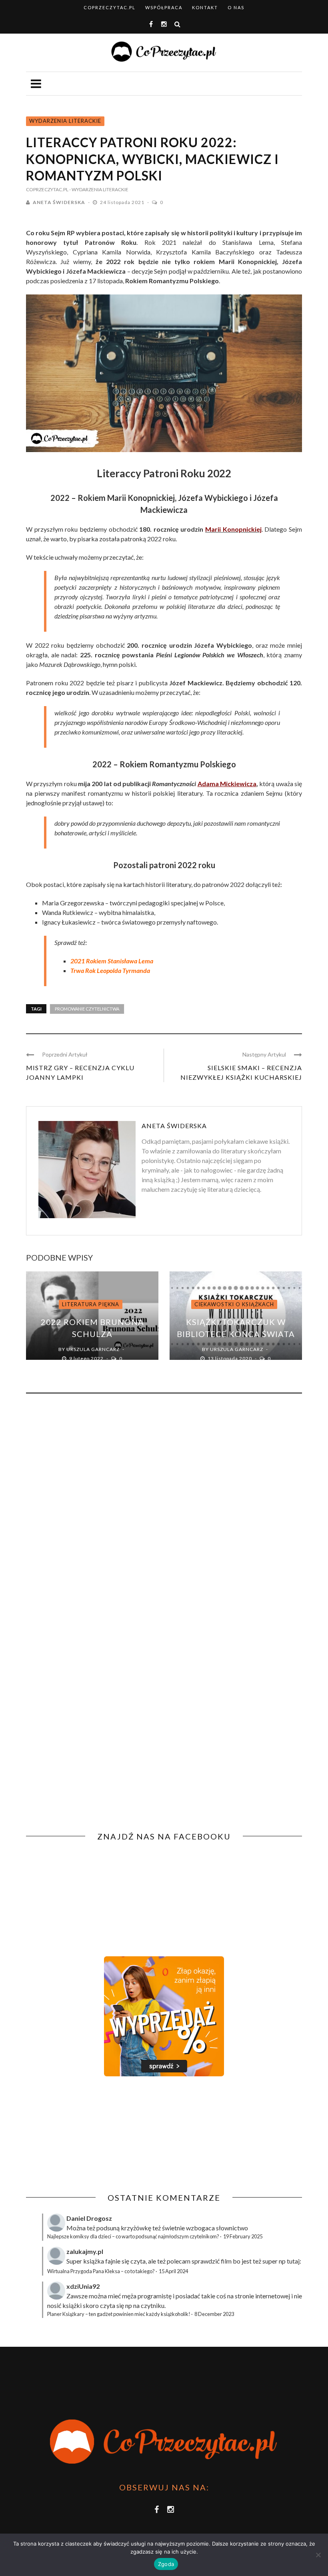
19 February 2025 (243, 2236)
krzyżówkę (136, 2228)
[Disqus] (164, 1508)
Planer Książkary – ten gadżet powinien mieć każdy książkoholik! (119, 2314)
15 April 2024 (173, 2271)
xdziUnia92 (83, 2286)
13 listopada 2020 (230, 1358)
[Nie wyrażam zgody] (318, 2555)
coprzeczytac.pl (110, 7)
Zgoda (166, 2564)
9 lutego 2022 (87, 1358)
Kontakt (205, 7)
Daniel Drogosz (89, 2218)
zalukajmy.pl (85, 2251)
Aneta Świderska (59, 202)
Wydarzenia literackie (65, 121)
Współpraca (164, 7)
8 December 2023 (214, 2314)
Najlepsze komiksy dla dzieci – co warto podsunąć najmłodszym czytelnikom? (133, 2236)
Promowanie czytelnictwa (87, 1009)
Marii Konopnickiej (233, 529)
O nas (236, 7)
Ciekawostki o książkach (234, 1304)
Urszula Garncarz (93, 1349)
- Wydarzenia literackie (99, 189)
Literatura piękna (91, 1304)
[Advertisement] (93, 2135)
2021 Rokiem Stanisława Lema (112, 961)
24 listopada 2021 (123, 202)
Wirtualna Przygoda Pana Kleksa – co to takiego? (101, 2271)
